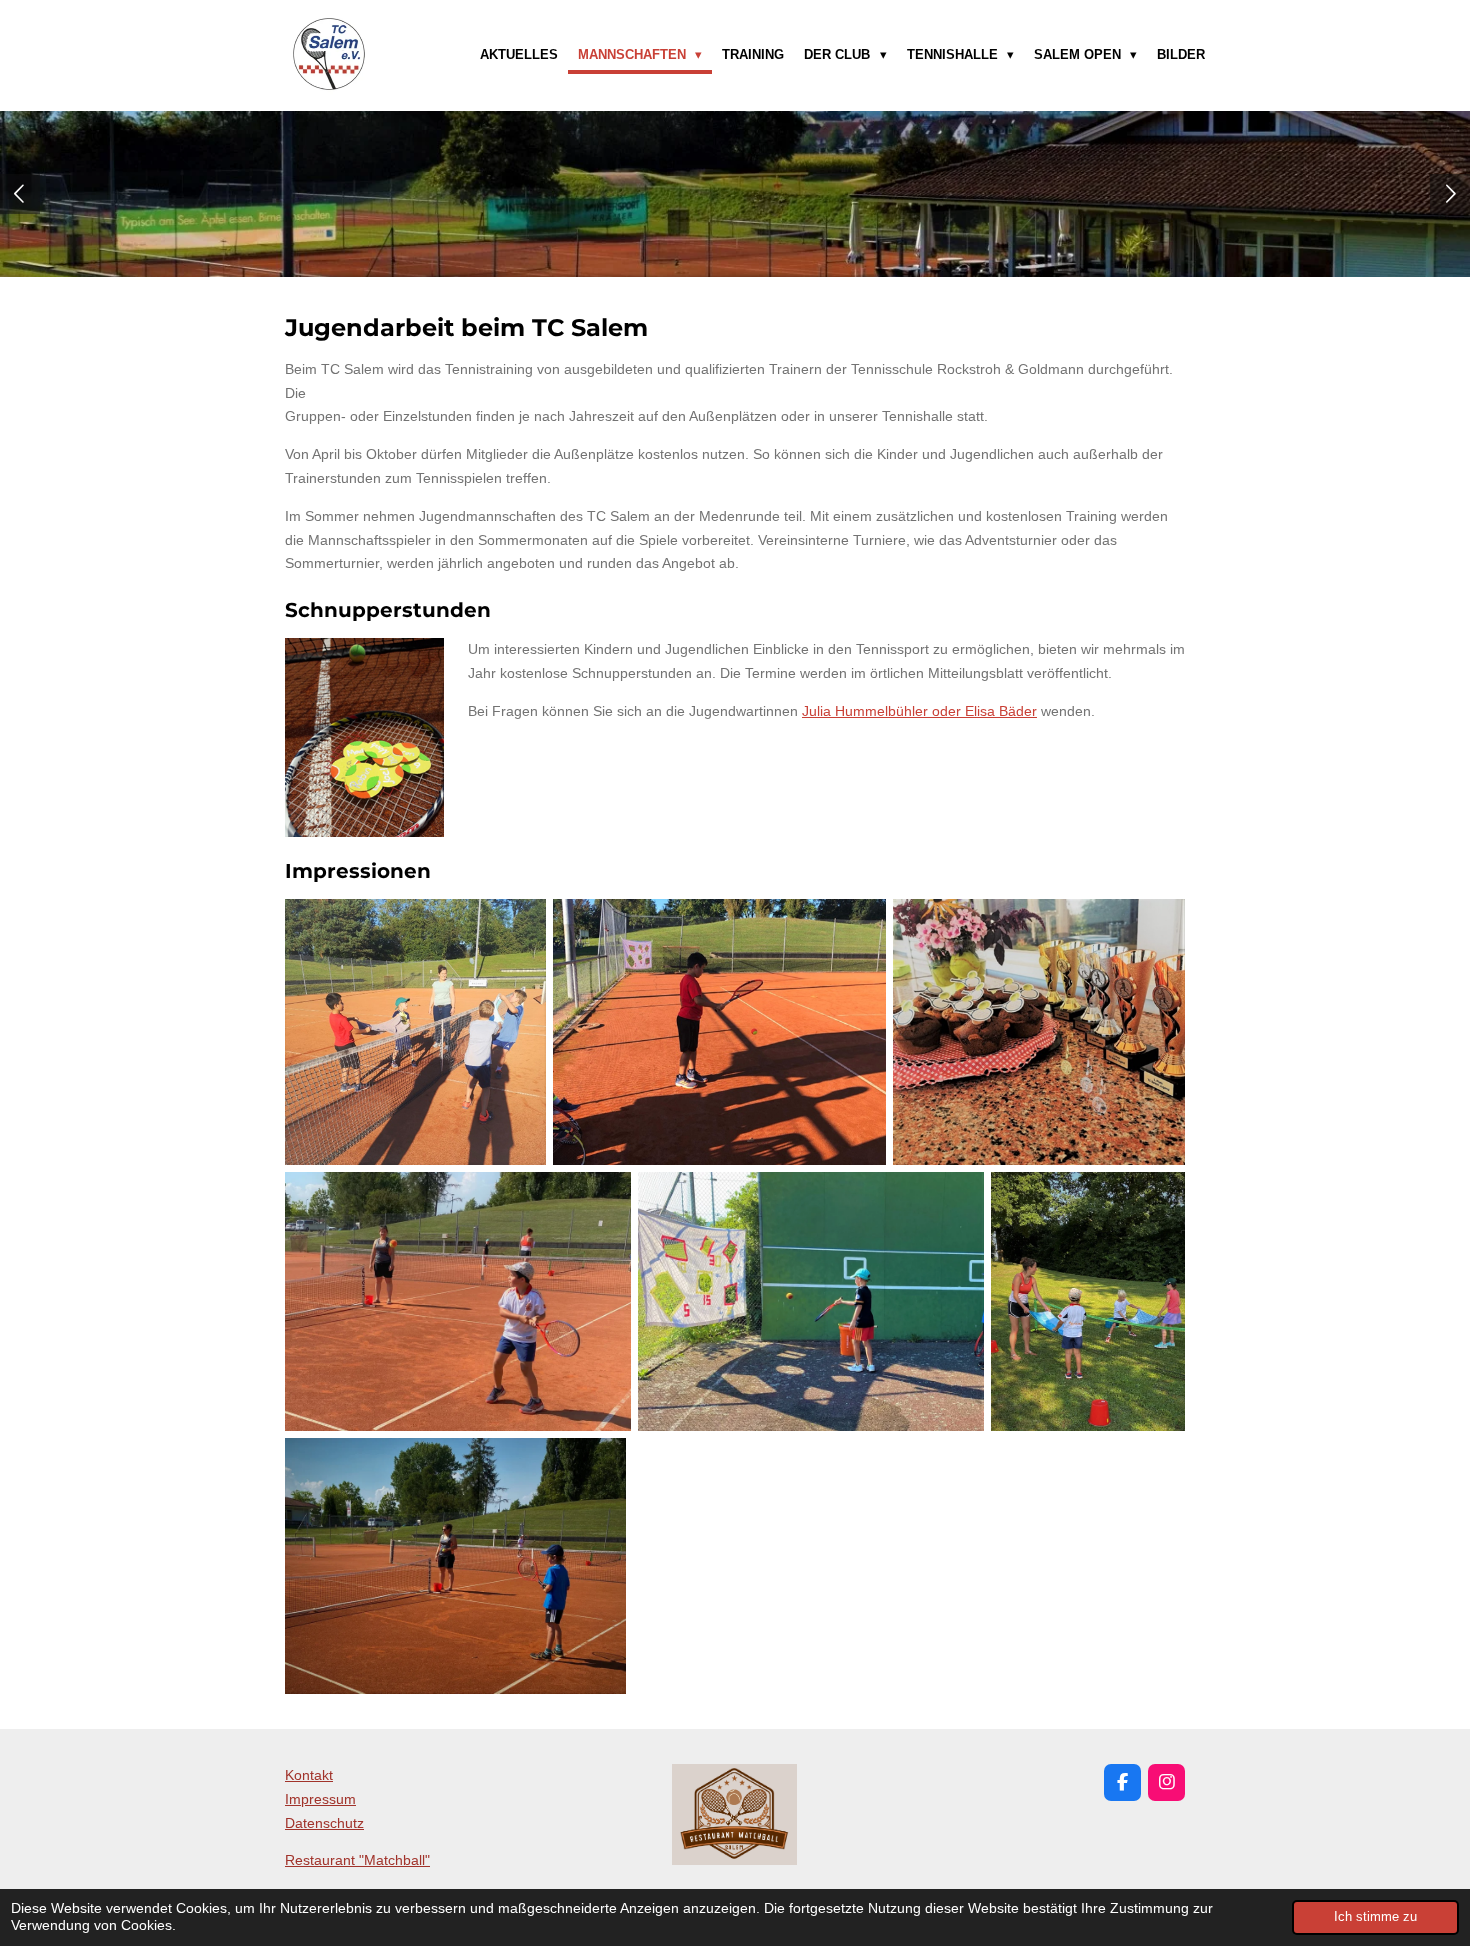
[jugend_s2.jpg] (1088, 1301)
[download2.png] (719, 1031)
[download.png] (1039, 1031)
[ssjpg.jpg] (455, 1566)
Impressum (320, 1799)
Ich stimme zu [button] (1375, 1917)
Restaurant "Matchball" (357, 1860)
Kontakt (309, 1775)
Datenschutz (324, 1823)
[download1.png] (415, 1031)
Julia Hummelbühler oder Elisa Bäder (919, 711)
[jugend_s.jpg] (811, 1301)
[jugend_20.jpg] (458, 1301)
